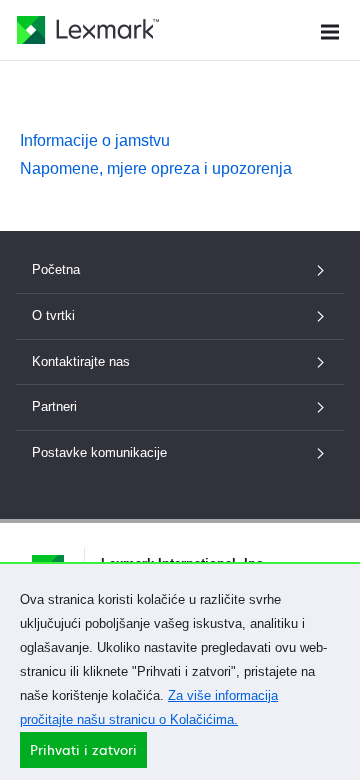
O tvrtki (53, 315)
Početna (56, 269)
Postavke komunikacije (99, 452)
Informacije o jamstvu (95, 140)
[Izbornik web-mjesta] (330, 29)
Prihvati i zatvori (83, 750)
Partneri (54, 406)
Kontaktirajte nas (81, 361)
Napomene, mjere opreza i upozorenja (156, 168)
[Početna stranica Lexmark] (88, 30)
